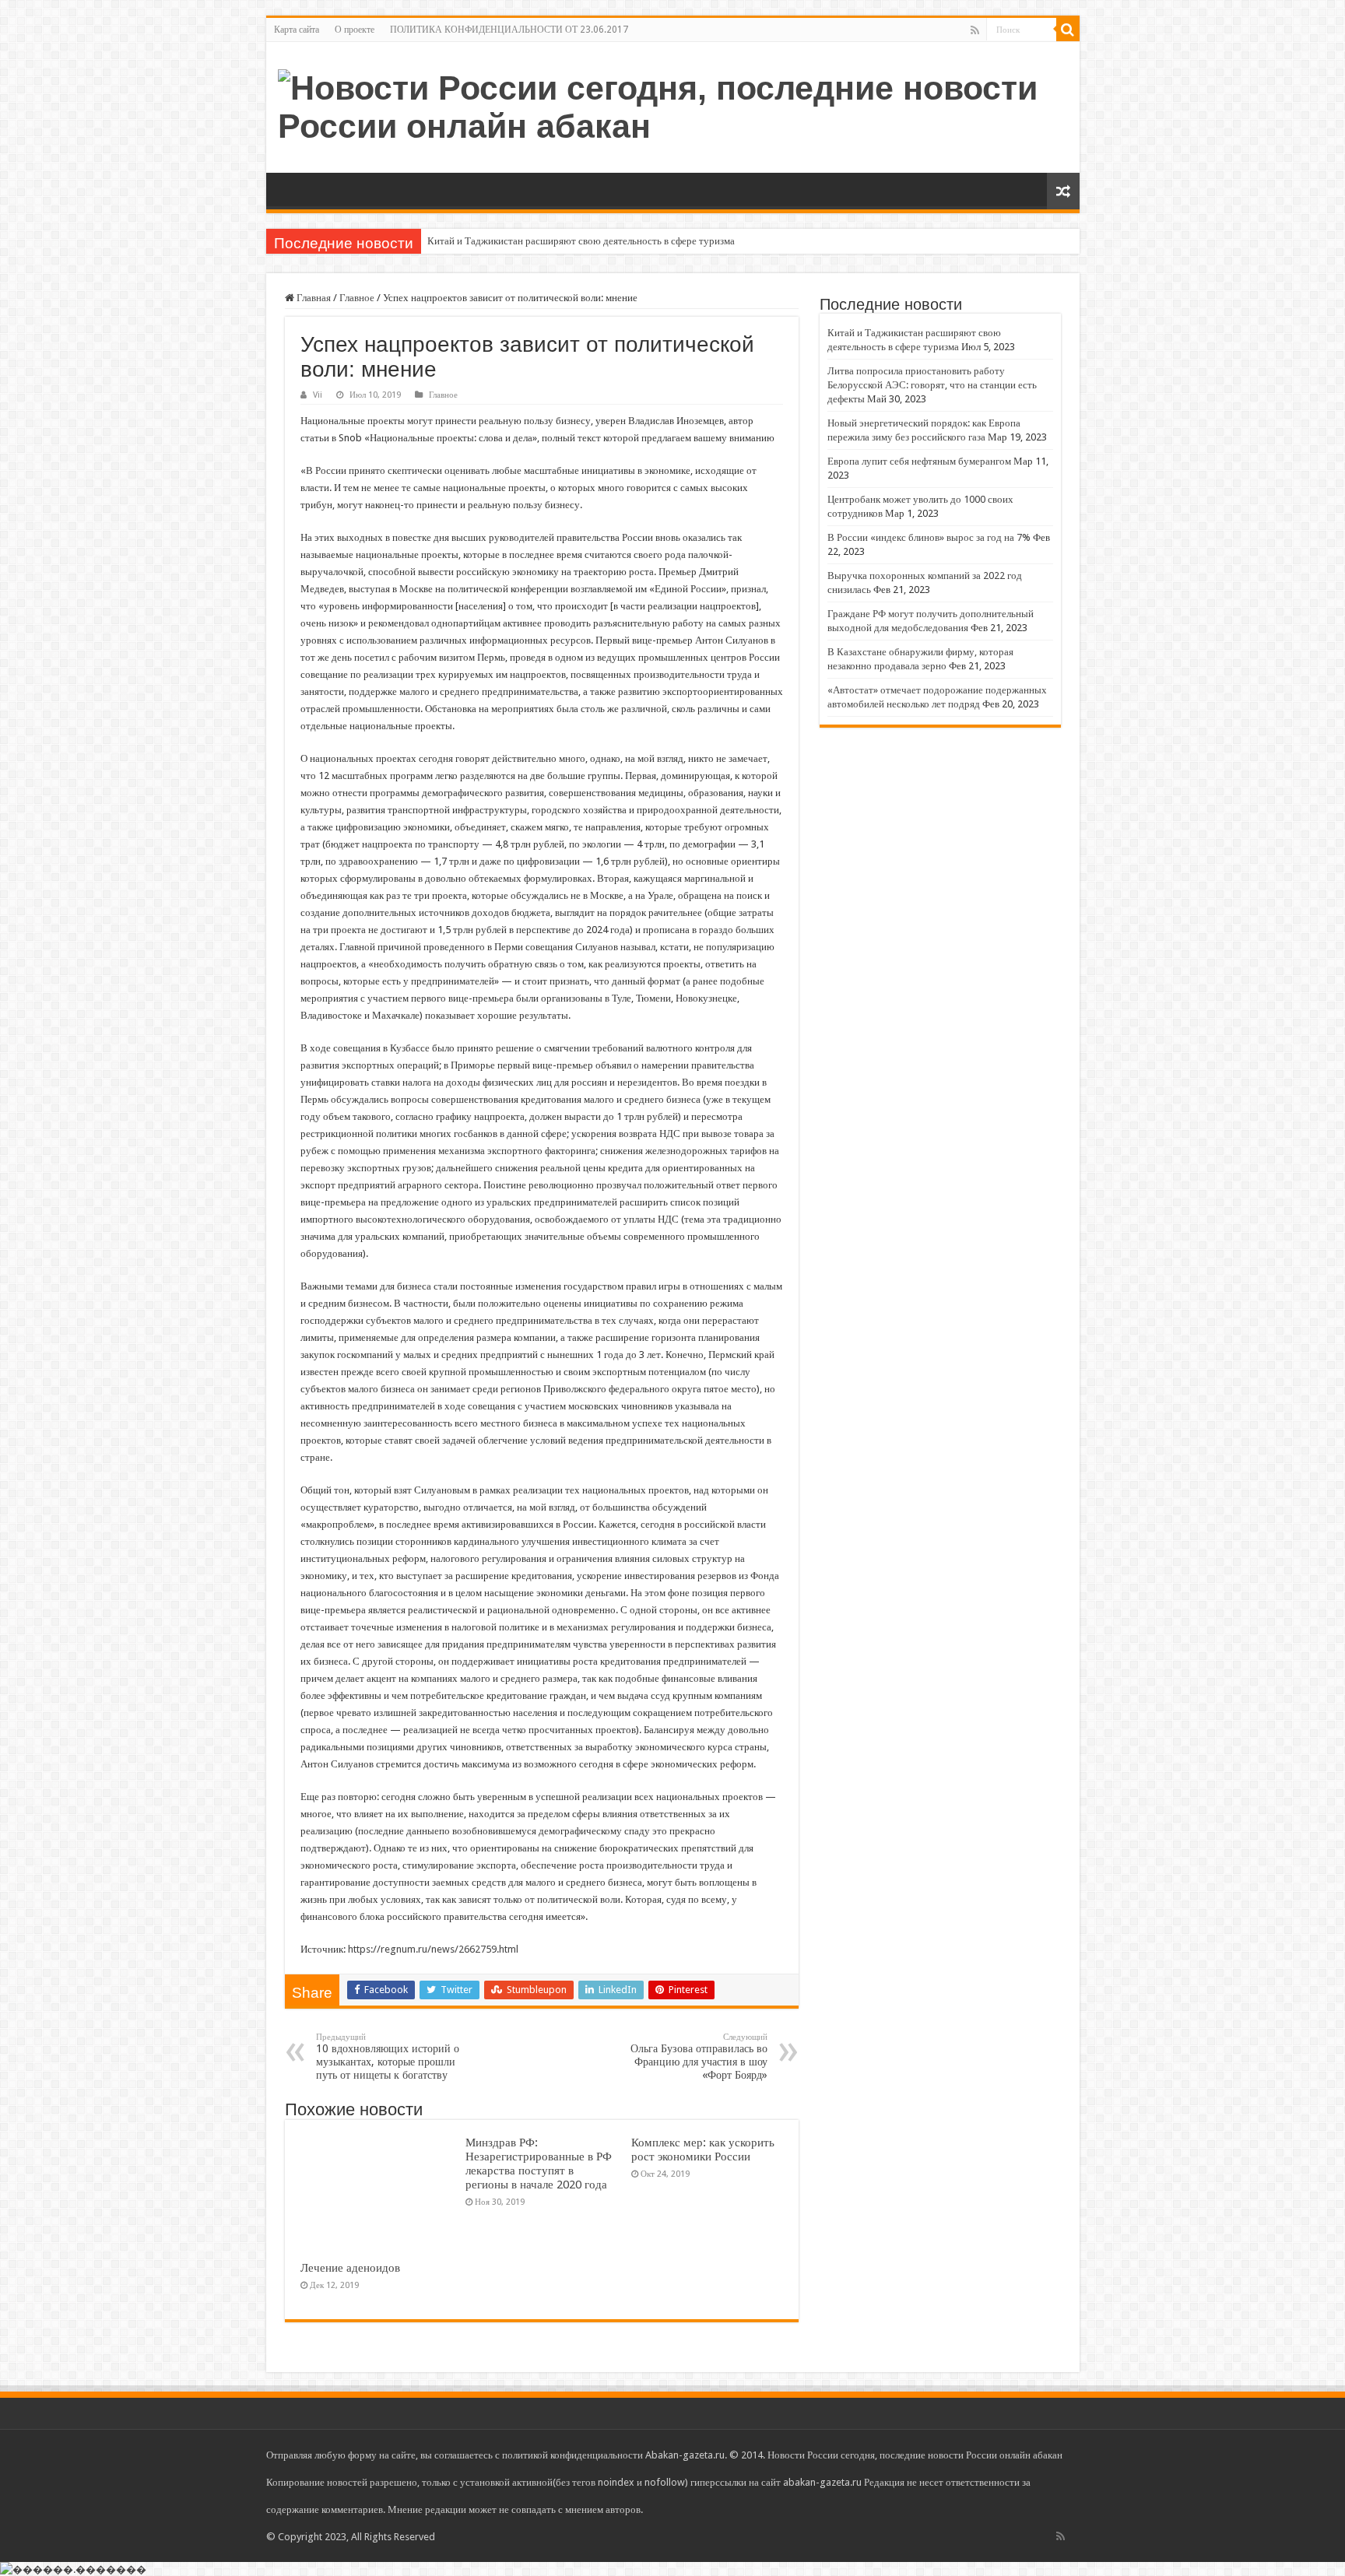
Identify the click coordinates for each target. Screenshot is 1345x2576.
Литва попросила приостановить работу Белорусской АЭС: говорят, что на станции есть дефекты (932, 385)
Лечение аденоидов (350, 2268)
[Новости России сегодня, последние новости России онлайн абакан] (673, 104)
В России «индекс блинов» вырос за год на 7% (929, 537)
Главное (357, 298)
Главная (313, 298)
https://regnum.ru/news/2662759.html (433, 1949)
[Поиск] (1068, 30)
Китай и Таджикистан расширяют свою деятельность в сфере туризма (581, 241)
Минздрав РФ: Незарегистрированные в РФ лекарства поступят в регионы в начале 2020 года (539, 2164)
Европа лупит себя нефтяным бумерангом (919, 461)
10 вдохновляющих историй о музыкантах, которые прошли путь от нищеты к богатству (388, 2057)
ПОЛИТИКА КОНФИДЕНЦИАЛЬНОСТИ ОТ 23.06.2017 (509, 30)
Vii (318, 395)
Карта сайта (297, 30)
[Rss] (975, 30)
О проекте (355, 30)
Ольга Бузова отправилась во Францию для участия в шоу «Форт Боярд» (699, 2057)
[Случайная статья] (1063, 191)
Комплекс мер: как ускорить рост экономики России (703, 2150)
